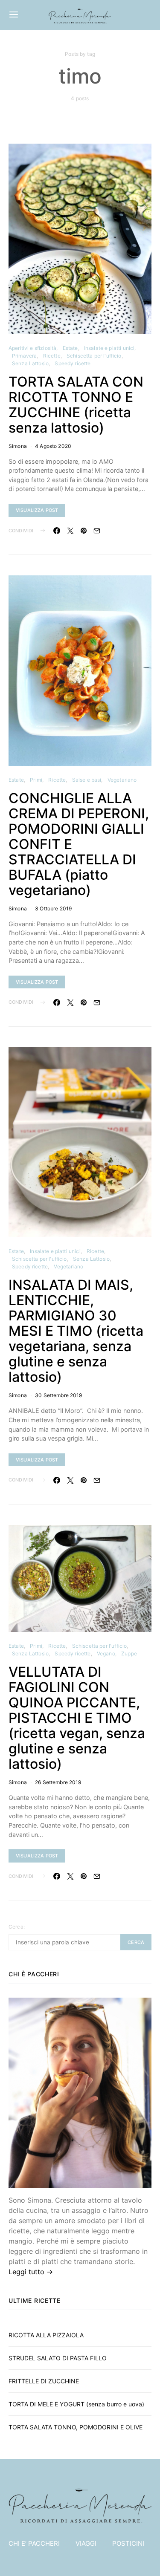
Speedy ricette (73, 363)
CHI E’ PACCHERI (34, 2543)
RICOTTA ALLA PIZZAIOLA (46, 2335)
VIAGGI (86, 2543)
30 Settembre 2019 (59, 1395)
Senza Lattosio (30, 363)
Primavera (24, 356)
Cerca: (17, 1927)
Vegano (106, 1653)
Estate (70, 348)
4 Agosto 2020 (53, 446)
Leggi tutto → (31, 2272)
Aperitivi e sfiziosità (32, 348)
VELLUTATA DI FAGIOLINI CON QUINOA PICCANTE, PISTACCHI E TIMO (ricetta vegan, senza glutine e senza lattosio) (77, 1718)
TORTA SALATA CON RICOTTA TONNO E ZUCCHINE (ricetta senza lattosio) (76, 405)
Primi (36, 780)
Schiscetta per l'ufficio (94, 356)
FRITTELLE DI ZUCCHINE (44, 2381)
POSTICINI (128, 2543)
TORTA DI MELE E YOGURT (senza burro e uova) (76, 2404)
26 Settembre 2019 (58, 1782)
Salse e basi (87, 780)
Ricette (52, 356)
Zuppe (129, 1653)
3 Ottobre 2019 (53, 908)
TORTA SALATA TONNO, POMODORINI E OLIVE (76, 2427)
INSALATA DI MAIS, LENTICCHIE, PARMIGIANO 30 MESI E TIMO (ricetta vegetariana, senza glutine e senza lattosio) (76, 1331)
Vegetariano (122, 780)
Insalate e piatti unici (109, 348)
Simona (18, 446)
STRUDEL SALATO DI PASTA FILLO (58, 2358)
